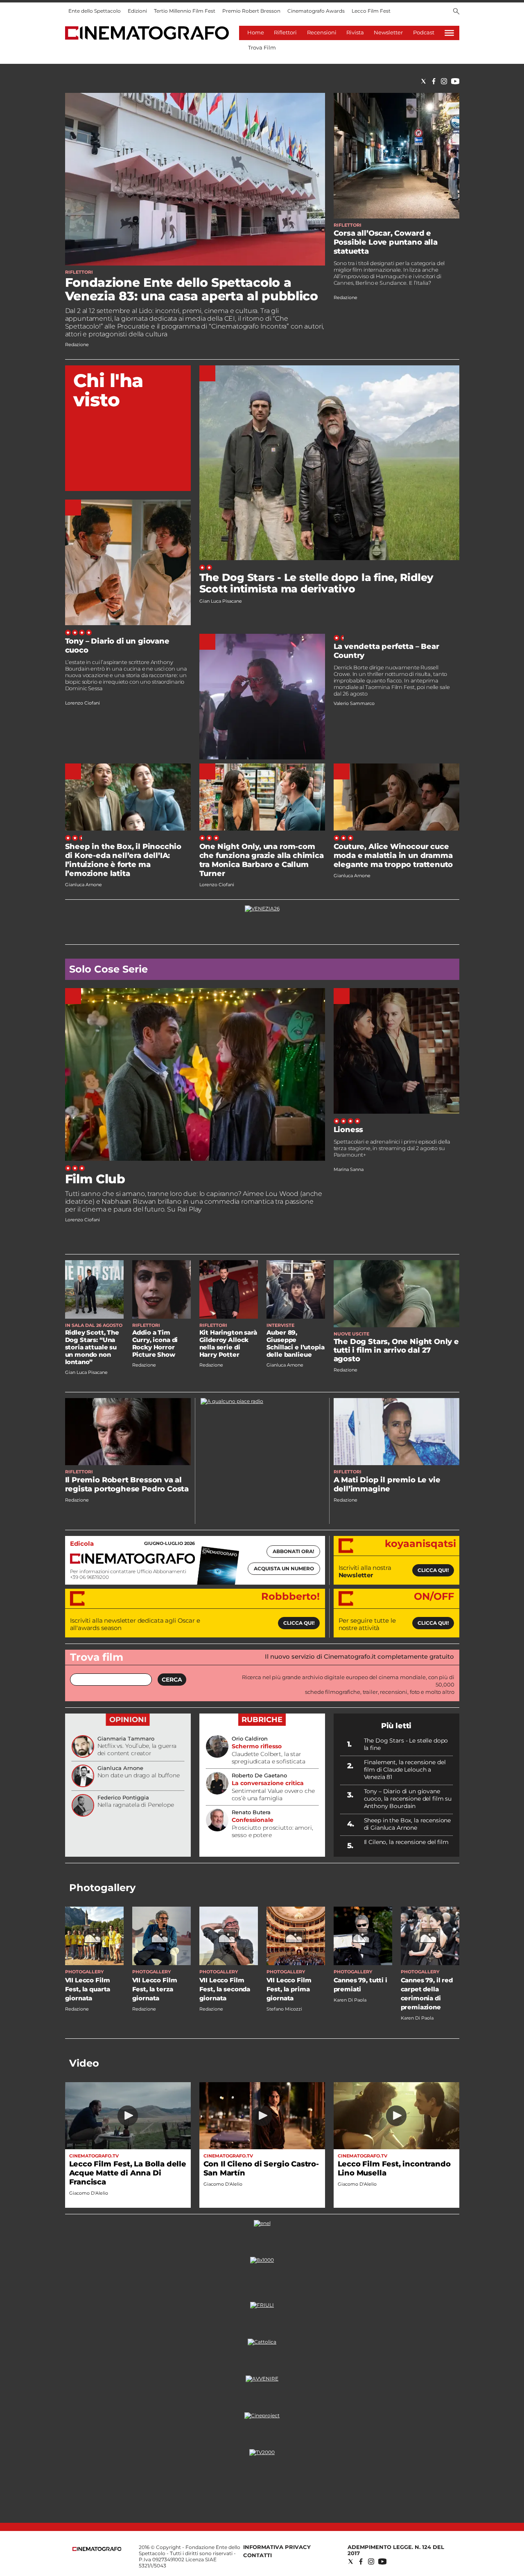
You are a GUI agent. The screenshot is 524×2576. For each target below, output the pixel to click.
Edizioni (137, 11)
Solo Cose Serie (108, 969)
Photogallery (102, 1888)
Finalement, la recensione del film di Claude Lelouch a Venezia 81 (405, 1770)
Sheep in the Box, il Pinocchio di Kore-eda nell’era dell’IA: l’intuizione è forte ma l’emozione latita (123, 860)
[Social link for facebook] (434, 81)
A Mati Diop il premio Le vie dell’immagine (387, 1484)
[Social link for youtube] (455, 81)
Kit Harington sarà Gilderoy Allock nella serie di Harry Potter (228, 1343)
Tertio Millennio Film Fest (185, 11)
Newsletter (388, 32)
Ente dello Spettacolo (95, 11)
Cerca (172, 1680)
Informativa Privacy (277, 2547)
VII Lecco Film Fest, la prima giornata (289, 1989)
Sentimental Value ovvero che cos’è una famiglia (273, 1795)
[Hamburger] (449, 33)
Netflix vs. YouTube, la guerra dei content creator (137, 1750)
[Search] (456, 12)
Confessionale (253, 1820)
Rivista (355, 32)
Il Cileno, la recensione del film (406, 1842)
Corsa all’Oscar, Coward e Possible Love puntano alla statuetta (386, 242)
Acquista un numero (284, 1568)
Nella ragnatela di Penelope (136, 1805)
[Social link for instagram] (444, 81)
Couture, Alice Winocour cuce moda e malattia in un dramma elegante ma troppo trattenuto (393, 856)
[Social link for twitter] (423, 81)
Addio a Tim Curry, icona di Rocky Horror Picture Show (155, 1343)
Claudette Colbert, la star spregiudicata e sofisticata (269, 1758)
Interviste (280, 1325)
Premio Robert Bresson (251, 11)
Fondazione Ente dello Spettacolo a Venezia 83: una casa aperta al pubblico (192, 289)
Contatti (257, 2555)
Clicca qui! (433, 1570)
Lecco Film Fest (371, 11)
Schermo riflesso (257, 1746)
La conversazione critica (268, 1783)
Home (256, 32)
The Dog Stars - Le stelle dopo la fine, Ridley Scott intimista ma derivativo (317, 583)
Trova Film (262, 47)
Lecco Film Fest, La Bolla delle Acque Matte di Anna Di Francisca (128, 2173)
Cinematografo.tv (94, 2156)
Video (84, 2063)
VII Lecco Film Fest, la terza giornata (155, 1989)
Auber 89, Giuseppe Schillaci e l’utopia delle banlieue (296, 1343)
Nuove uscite (351, 1334)
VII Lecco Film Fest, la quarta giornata (88, 1989)
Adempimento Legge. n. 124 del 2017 (396, 2550)
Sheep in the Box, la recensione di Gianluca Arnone (408, 1824)
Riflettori (285, 32)
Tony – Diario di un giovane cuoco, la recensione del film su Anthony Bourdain (408, 1799)
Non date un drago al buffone (139, 1775)
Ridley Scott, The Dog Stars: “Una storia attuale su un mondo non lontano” (92, 1347)
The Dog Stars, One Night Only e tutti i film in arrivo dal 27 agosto (396, 1350)
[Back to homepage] (97, 2549)
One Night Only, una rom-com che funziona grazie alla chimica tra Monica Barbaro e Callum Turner (262, 860)
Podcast (424, 32)
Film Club (95, 1179)
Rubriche (262, 1720)
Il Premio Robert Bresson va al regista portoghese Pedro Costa (127, 1484)
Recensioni (322, 32)
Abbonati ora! (293, 1551)
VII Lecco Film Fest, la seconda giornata (225, 1989)
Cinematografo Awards (316, 11)
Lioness (349, 1130)
